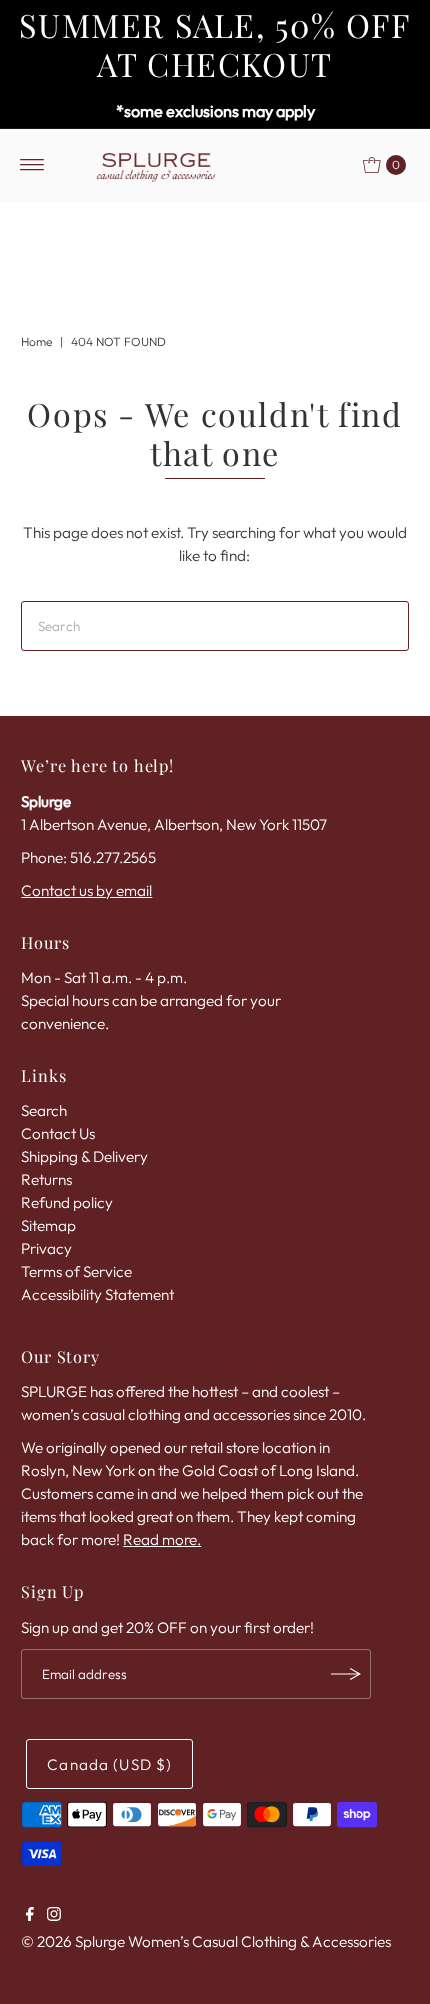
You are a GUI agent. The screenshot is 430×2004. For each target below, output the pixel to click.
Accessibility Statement (97, 1294)
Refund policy (67, 1202)
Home (36, 341)
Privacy (46, 1248)
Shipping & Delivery (84, 1156)
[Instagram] (54, 1916)
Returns (46, 1179)
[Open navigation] (32, 165)
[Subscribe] (346, 1674)
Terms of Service (76, 1271)
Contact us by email (86, 890)
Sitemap (48, 1225)
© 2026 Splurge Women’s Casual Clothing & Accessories (206, 1941)
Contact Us (58, 1133)
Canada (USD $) (109, 1764)
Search (44, 1110)
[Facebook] (30, 1916)
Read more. (162, 1539)
